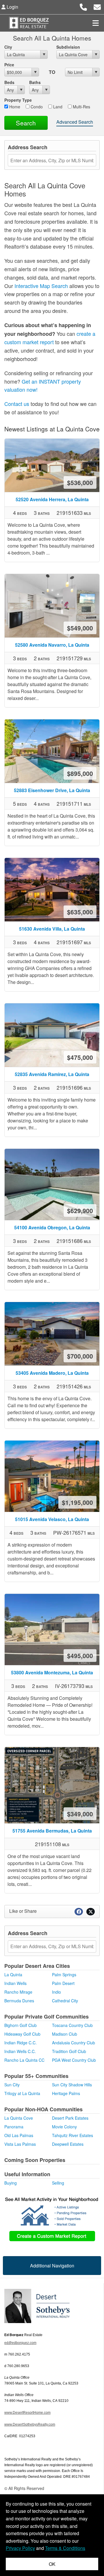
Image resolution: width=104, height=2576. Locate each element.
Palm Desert (63, 1983)
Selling (58, 2183)
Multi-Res (81, 107)
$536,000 (80, 482)
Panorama (14, 2127)
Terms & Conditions (65, 2548)
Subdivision (68, 47)
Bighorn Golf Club (21, 2025)
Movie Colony (64, 2127)
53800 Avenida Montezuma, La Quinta (52, 1672)
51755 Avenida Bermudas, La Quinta (52, 1831)
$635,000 (80, 912)
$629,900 (80, 1210)
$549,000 (80, 628)
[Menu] (96, 23)
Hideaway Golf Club (22, 2034)
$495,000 (80, 1656)
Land (57, 107)
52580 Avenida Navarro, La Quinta (52, 645)
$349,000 (80, 1814)
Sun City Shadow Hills (72, 2085)
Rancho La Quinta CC (24, 2060)
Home (14, 107)
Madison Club (65, 2034)
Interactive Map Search (41, 286)
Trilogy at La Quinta (22, 2093)
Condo (36, 107)
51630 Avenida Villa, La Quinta (52, 929)
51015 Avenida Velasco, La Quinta (52, 1519)
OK (52, 2564)
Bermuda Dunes (19, 2001)
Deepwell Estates (68, 2144)
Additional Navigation (52, 2266)
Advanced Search (75, 122)
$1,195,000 (77, 1502)
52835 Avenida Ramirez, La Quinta (52, 1074)
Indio (56, 1992)
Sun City (12, 2085)
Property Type (18, 100)
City (8, 47)
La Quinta (13, 1975)
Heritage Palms (66, 2093)
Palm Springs (64, 1975)
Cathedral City (65, 2001)
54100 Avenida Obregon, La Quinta (52, 1227)
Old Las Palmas (19, 2135)
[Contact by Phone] (83, 6)
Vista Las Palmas (20, 2144)
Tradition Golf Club (69, 2051)
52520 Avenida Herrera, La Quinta (52, 499)
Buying (11, 2183)
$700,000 (80, 1356)
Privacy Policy (20, 2548)
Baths (35, 82)
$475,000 (80, 1057)
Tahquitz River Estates (73, 2135)
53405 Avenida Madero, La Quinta (52, 1373)
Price (9, 65)
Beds (9, 82)
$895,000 (80, 773)
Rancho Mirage (18, 1992)
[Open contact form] (97, 6)
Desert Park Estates (70, 2118)
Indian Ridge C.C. (21, 2043)
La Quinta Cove (19, 2118)
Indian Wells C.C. (20, 2051)
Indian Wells (15, 1983)
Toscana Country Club (72, 2025)
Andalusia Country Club (74, 2043)
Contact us (17, 404)
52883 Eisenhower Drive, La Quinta (52, 790)
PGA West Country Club (74, 2060)
